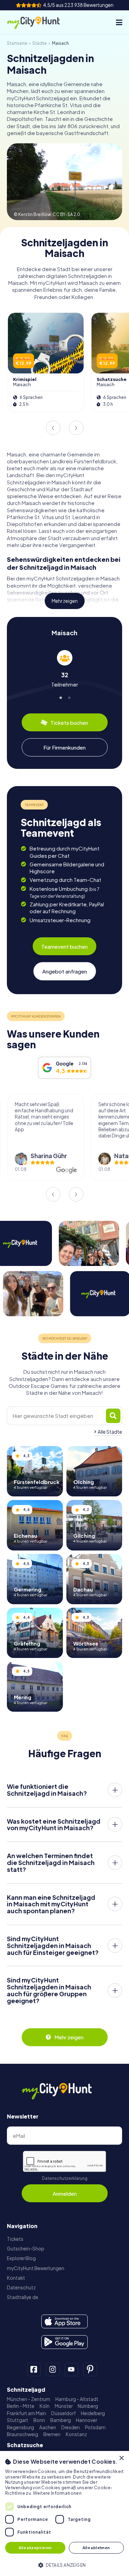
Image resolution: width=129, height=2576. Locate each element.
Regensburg (20, 2427)
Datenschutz (21, 2288)
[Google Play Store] (64, 2342)
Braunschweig (23, 2434)
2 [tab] (69, 697)
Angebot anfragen (65, 971)
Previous (53, 428)
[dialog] (64, 2513)
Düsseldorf (63, 2413)
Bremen (52, 2434)
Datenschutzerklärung (65, 2178)
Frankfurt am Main (26, 2413)
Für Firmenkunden (64, 747)
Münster (64, 2406)
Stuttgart (18, 2420)
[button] (64, 2564)
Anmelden (65, 2193)
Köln (45, 2406)
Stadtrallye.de (23, 2297)
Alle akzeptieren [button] (35, 2548)
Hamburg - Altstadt (77, 2399)
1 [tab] (60, 697)
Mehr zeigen (65, 601)
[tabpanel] (64, 669)
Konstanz (76, 2434)
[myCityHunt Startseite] (39, 22)
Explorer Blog (21, 2258)
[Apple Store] (64, 2321)
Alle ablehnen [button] (96, 2548)
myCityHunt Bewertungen (36, 2268)
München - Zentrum (29, 2399)
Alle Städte (110, 1432)
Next (76, 428)
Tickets (15, 2239)
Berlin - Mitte (21, 2406)
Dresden (71, 2427)
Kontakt (16, 2278)
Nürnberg (88, 2406)
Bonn (39, 2420)
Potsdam (95, 2427)
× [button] (121, 2458)
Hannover (87, 2420)
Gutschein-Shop (26, 2249)
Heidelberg (93, 2413)
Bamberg (61, 2420)
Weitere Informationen (57, 2493)
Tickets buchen (69, 723)
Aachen (48, 2427)
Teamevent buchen (64, 946)
